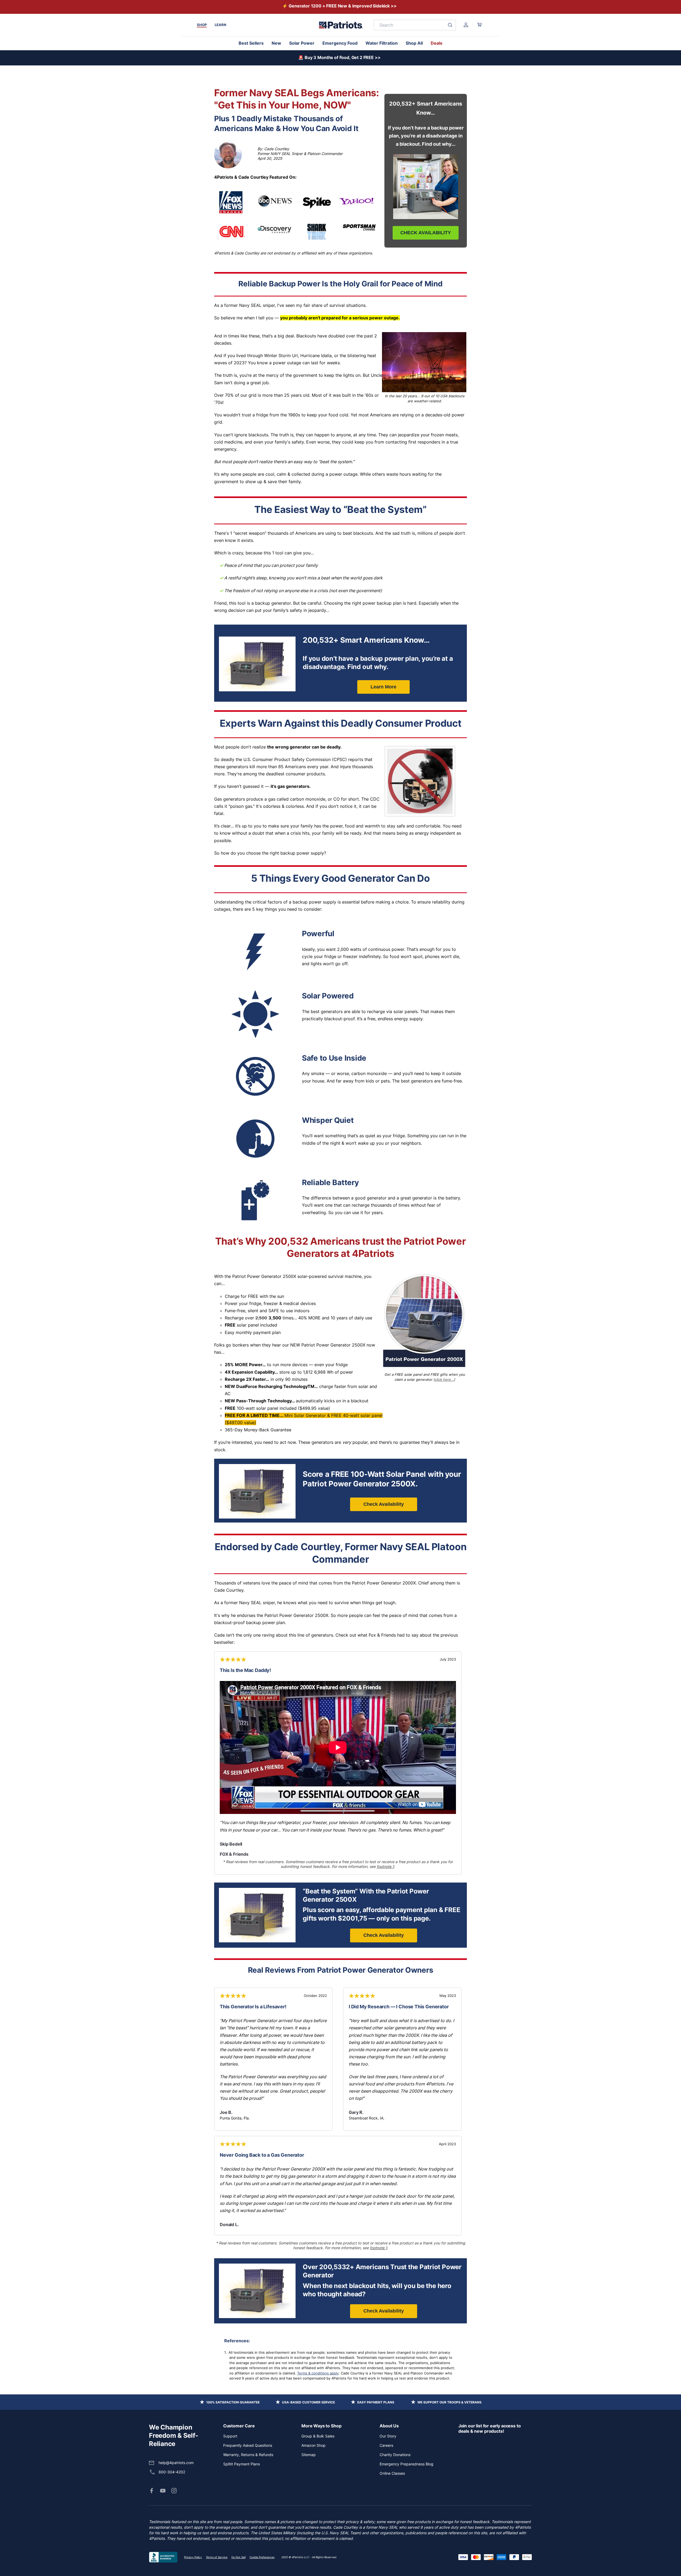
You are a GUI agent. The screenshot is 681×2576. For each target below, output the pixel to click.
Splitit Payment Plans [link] (242, 2464)
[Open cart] (479, 25)
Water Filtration (382, 43)
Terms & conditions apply (318, 2373)
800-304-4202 (172, 2472)
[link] (152, 2491)
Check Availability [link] (384, 1504)
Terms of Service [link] (217, 2557)
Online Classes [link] (392, 2473)
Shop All (414, 43)
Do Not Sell (238, 2557)
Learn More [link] (383, 687)
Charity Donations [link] (395, 2455)
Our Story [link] (388, 2436)
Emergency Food (340, 43)
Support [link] (230, 2436)
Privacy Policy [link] (193, 2557)
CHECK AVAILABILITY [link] (426, 233)
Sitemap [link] (309, 2455)
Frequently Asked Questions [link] (248, 2445)
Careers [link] (386, 2445)
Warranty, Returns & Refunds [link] (248, 2455)
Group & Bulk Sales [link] (318, 2436)
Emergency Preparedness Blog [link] (406, 2464)
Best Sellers (251, 43)
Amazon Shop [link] (313, 2445)
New (276, 43)
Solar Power (302, 43)
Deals (437, 43)
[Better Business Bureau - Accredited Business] (163, 2557)
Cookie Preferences (262, 2557)
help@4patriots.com (176, 2463)
